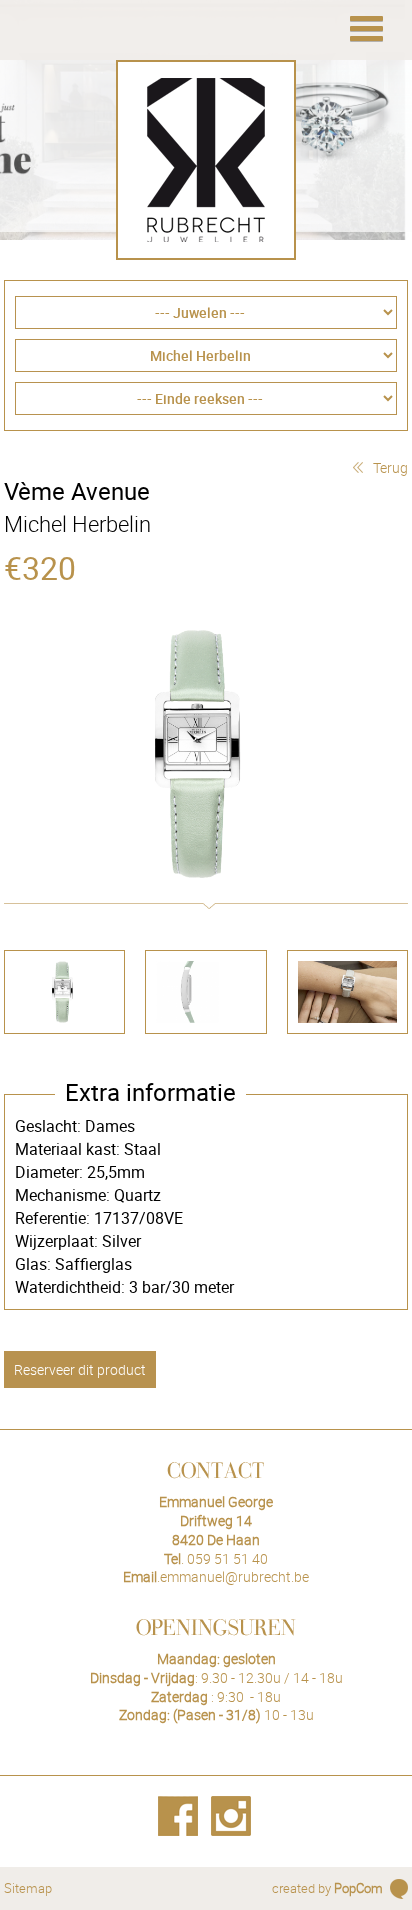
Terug (390, 467)
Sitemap (28, 1888)
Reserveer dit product (80, 1369)
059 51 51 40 (227, 1558)
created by (327, 1888)
